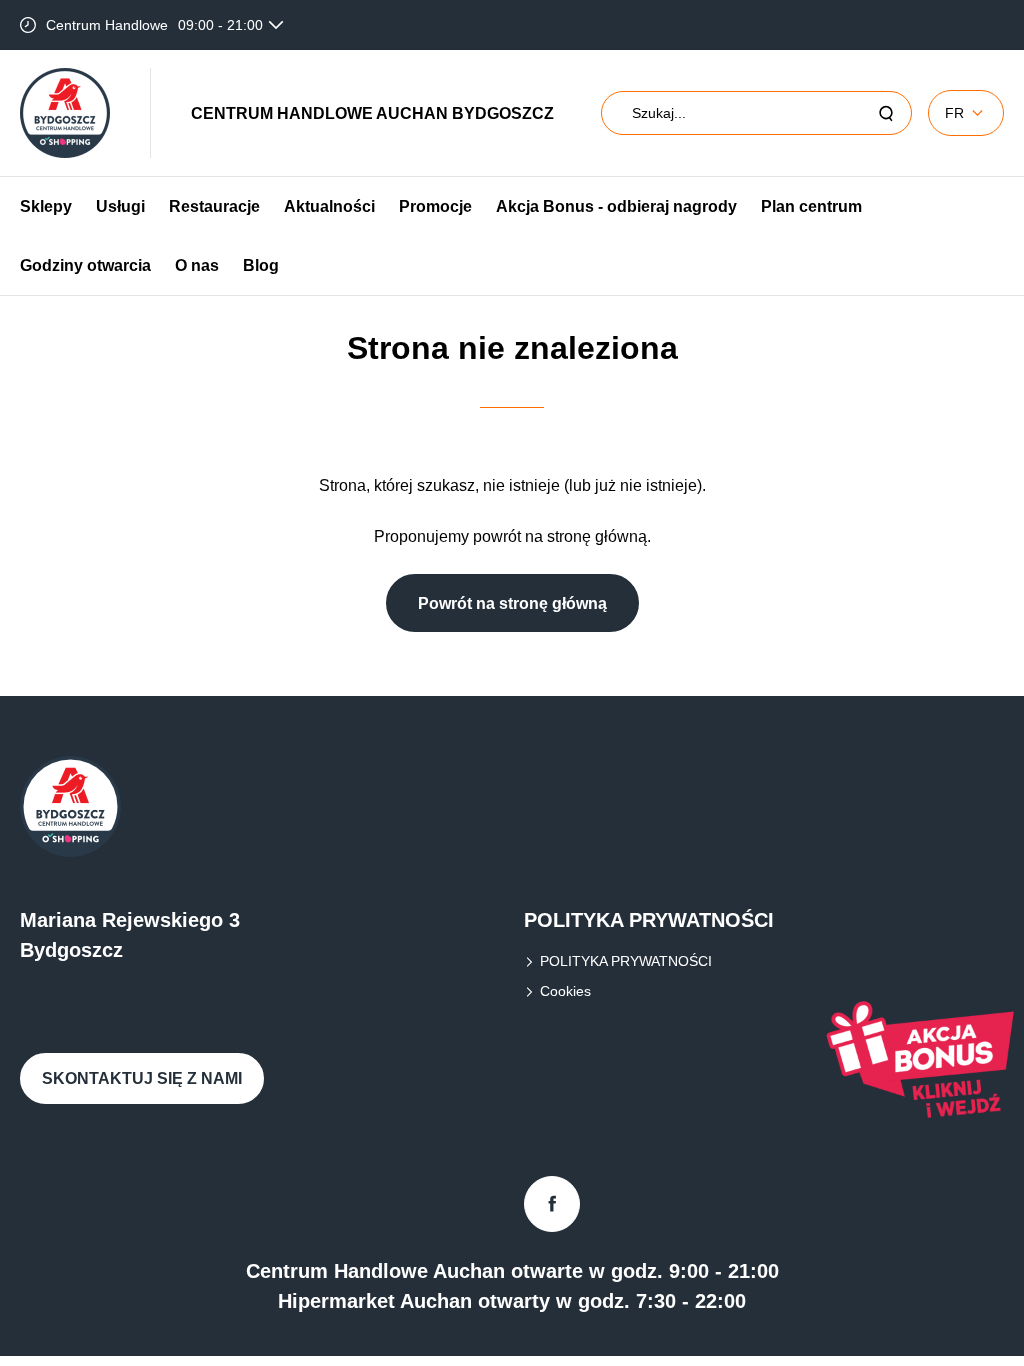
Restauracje (214, 206)
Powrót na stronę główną (512, 603)
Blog (261, 265)
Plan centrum (811, 206)
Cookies (565, 991)
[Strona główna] (65, 113)
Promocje (435, 206)
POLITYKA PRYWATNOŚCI (626, 961)
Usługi (120, 206)
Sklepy (46, 206)
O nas (197, 265)
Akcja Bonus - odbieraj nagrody (616, 206)
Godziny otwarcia (85, 265)
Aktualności (329, 206)
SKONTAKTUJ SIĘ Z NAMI (142, 1078)
